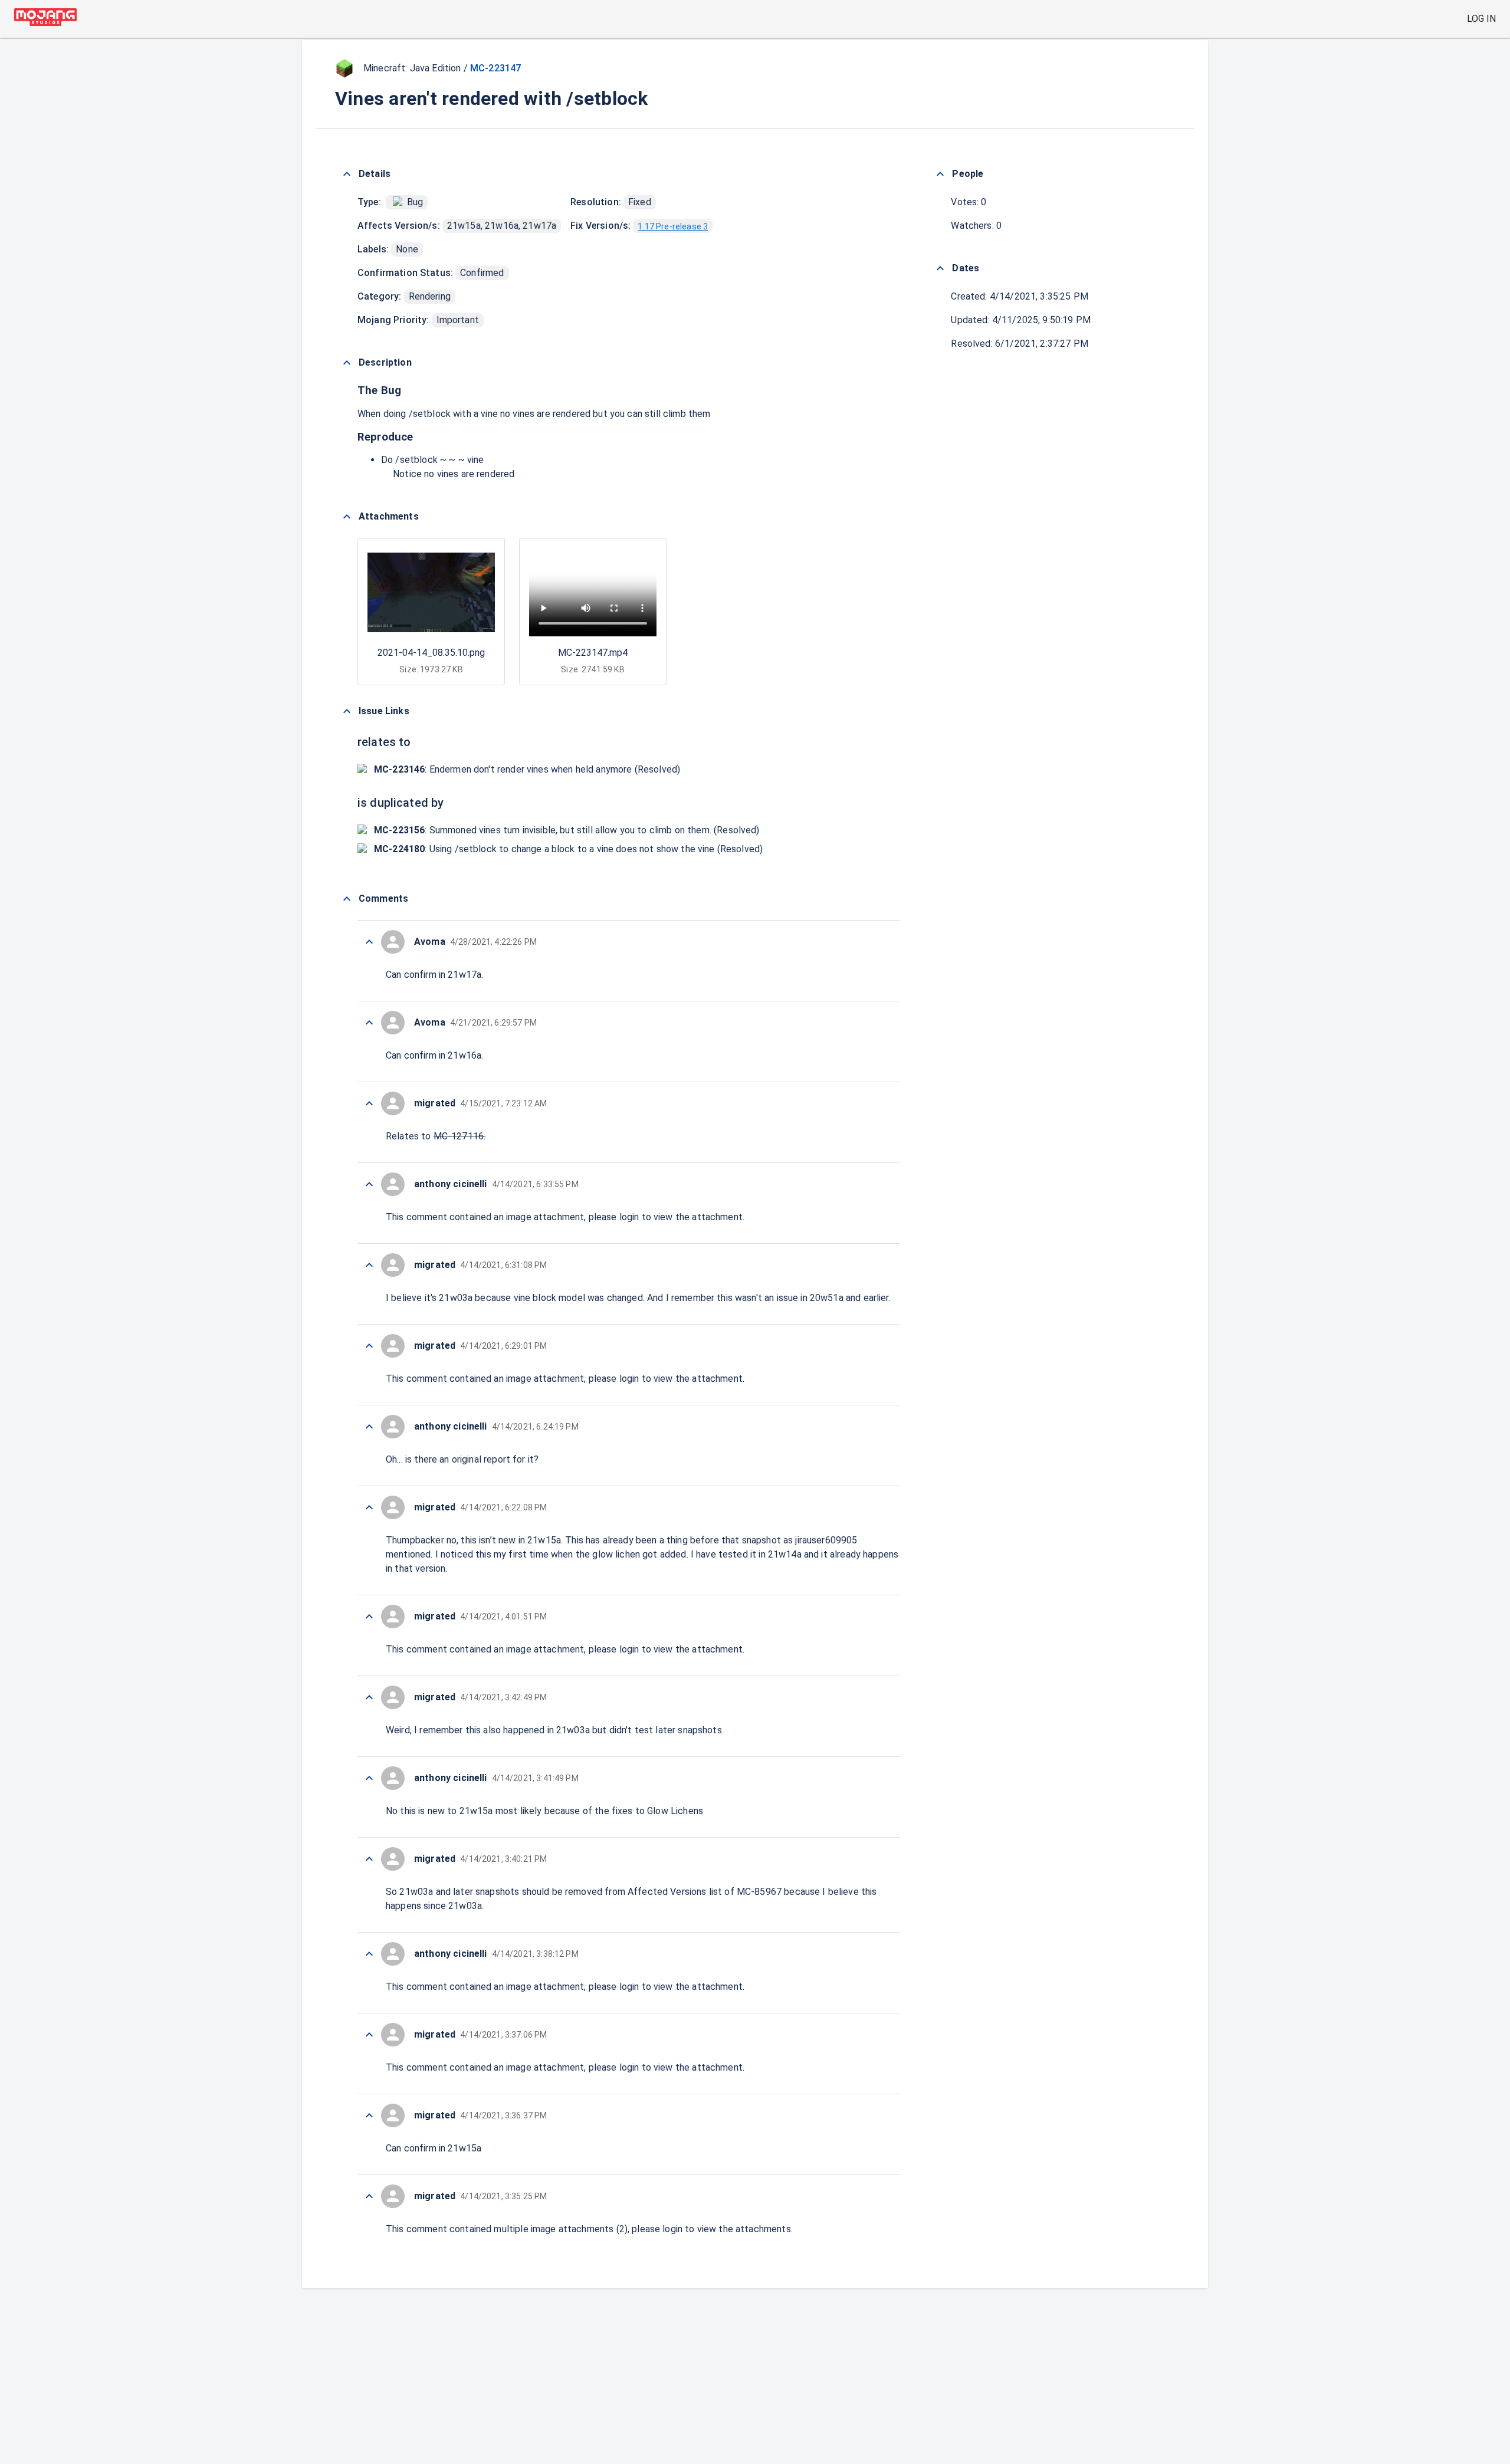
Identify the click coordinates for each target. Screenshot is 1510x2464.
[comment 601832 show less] (369, 1617)
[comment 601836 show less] (369, 1265)
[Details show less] (347, 174)
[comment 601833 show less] (369, 1507)
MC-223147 (495, 68)
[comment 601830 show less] (369, 1778)
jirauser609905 (826, 1540)
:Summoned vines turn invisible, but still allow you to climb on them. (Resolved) (567, 830)
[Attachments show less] (347, 517)
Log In (1481, 19)
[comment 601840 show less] (369, 942)
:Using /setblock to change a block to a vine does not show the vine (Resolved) (568, 849)
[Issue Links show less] (347, 711)
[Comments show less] (347, 899)
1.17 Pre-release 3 (673, 226)
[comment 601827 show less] (369, 2035)
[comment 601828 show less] (369, 1954)
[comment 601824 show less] (369, 2196)
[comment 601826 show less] (369, 2115)
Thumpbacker (415, 1540)
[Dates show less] (940, 268)
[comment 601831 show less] (369, 1697)
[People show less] (940, 174)
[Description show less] (347, 363)
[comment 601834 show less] (369, 1427)
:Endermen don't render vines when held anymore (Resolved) (527, 769)
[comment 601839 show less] (369, 1023)
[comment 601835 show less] (369, 1346)
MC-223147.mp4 (593, 653)
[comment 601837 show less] (369, 1184)
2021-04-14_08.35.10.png (431, 653)
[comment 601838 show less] (369, 1103)
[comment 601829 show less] (369, 1859)
